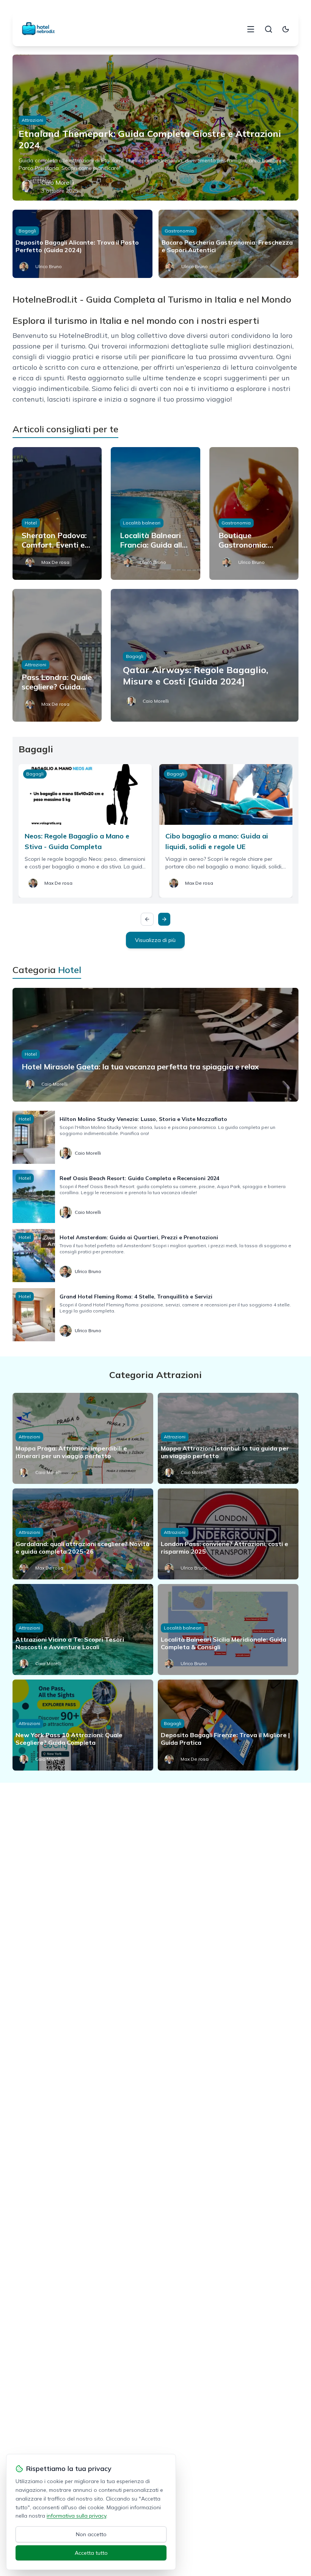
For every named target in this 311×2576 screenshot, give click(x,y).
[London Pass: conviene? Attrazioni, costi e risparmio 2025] (228, 1534)
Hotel (31, 523)
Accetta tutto (91, 2553)
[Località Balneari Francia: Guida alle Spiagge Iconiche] (155, 513)
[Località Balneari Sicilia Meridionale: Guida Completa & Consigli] (228, 1629)
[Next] (164, 919)
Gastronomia (179, 231)
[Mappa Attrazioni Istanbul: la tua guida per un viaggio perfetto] (228, 1438)
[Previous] (147, 919)
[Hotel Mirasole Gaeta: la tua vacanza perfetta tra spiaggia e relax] (155, 1045)
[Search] (269, 29)
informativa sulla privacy (76, 2516)
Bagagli (27, 231)
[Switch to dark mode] (286, 29)
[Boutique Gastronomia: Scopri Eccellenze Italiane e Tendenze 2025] (254, 513)
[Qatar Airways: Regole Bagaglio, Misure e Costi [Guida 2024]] (205, 655)
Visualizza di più (155, 940)
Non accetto (91, 2534)
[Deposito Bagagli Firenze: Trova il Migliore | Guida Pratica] (228, 1725)
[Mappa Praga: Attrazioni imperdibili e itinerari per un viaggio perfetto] (83, 1438)
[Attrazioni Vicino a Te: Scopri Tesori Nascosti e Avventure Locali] (83, 1629)
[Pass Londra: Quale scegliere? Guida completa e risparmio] (57, 655)
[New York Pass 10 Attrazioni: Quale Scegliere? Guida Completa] (83, 1725)
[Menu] (251, 29)
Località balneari (142, 523)
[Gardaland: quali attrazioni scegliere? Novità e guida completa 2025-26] (83, 1534)
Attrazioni (32, 120)
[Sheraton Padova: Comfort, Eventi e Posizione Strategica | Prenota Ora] (57, 513)
